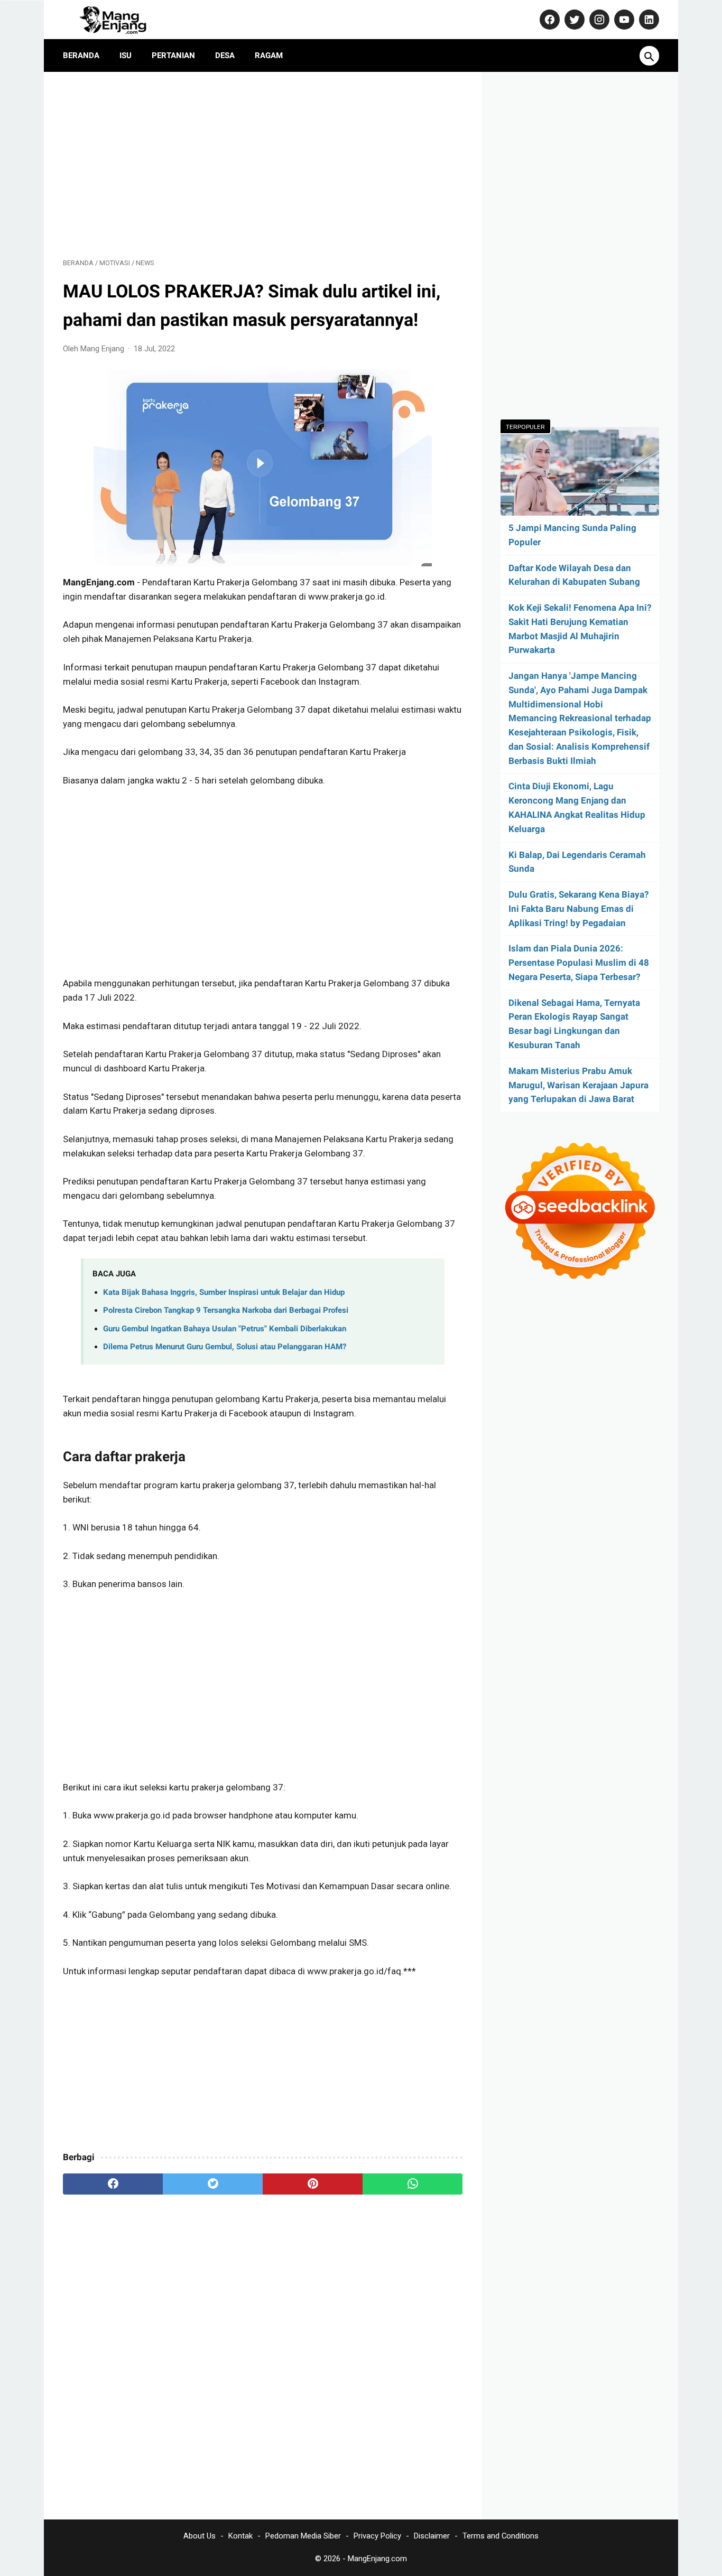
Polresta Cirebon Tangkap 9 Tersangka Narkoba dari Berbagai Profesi (226, 1310)
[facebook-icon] (548, 20)
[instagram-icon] (598, 20)
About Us (200, 2536)
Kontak (240, 2536)
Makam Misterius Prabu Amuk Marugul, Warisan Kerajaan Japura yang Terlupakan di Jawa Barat (578, 1085)
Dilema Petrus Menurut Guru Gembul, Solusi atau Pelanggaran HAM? (225, 1347)
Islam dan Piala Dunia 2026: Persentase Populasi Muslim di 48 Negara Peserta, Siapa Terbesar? (579, 963)
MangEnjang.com (377, 2559)
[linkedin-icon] (648, 20)
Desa (225, 55)
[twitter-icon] (573, 20)
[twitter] (213, 2184)
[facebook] (113, 2184)
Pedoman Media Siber (303, 2536)
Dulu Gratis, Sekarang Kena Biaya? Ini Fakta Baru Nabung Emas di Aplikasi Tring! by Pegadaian (578, 909)
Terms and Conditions (501, 2536)
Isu (126, 55)
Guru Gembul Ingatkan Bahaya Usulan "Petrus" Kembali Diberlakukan (225, 1329)
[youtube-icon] (623, 20)
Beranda (81, 55)
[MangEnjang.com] (122, 20)
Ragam (269, 55)
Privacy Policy (377, 2536)
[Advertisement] (263, 165)
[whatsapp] (413, 2184)
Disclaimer (432, 2536)
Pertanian (173, 55)
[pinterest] (313, 2184)
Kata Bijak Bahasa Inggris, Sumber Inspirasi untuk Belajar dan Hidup (224, 1292)
